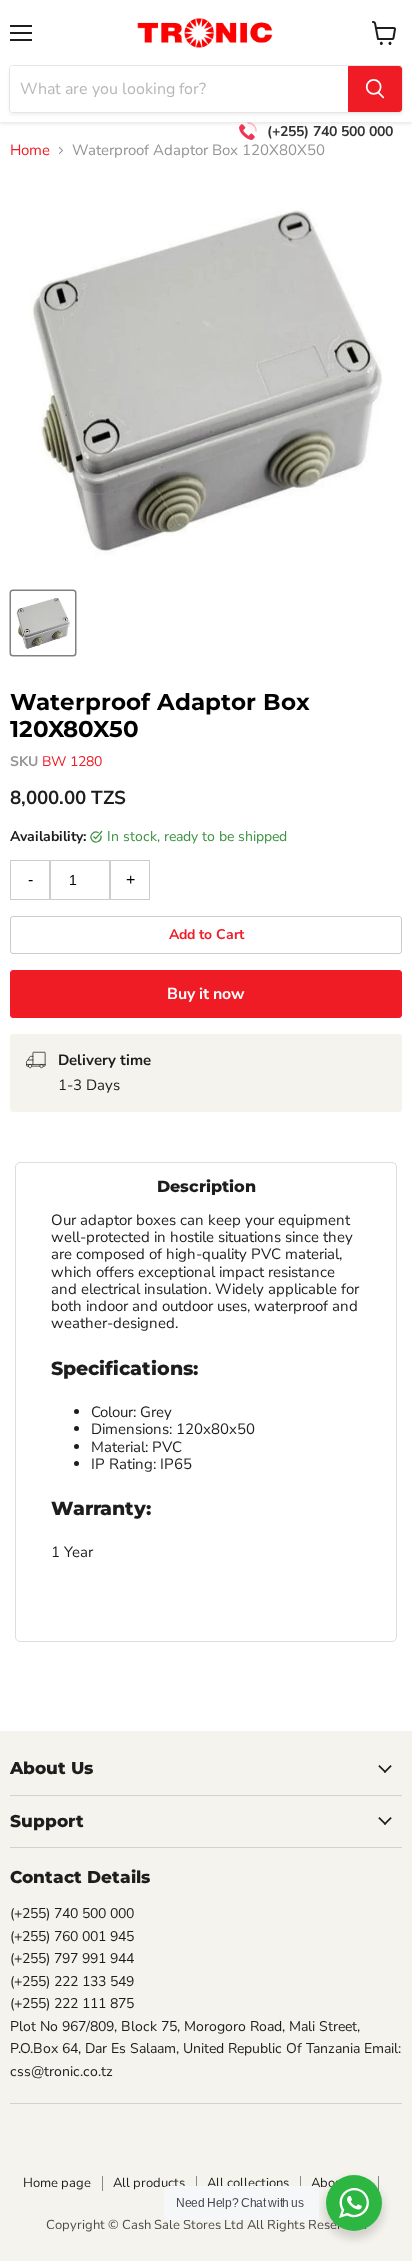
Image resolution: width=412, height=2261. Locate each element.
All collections (248, 2183)
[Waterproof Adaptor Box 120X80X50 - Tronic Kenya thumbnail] (43, 623)
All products (149, 2183)
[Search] (375, 89)
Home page (57, 2183)
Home (30, 150)
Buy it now (206, 994)
